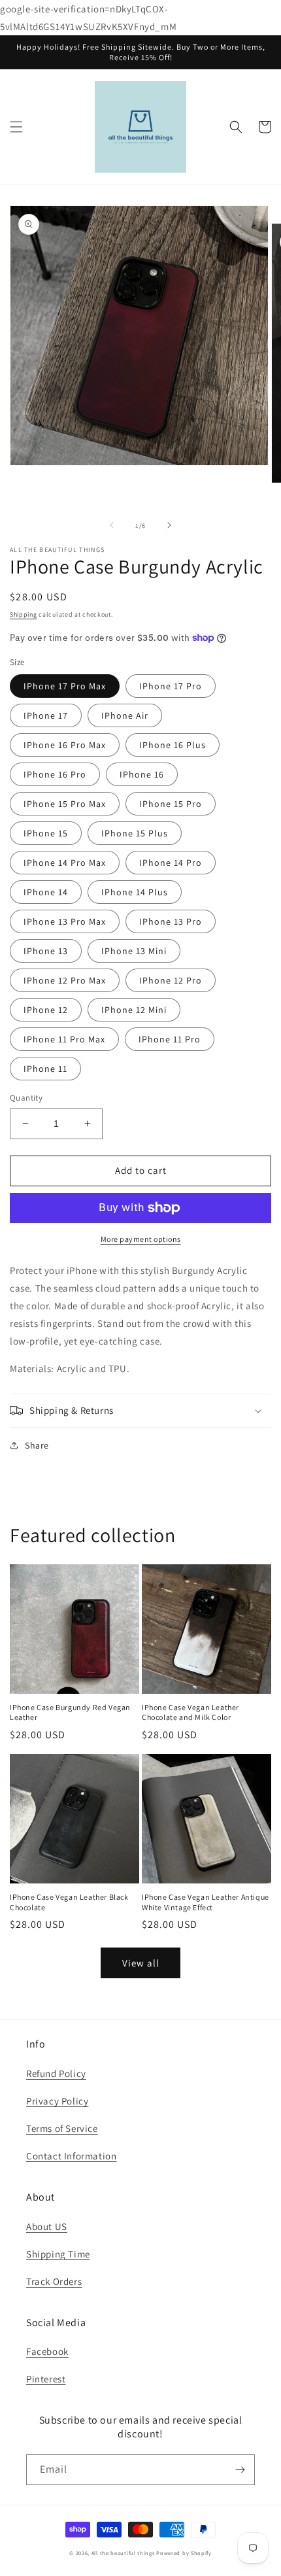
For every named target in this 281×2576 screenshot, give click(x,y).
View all (141, 1963)
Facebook (47, 2351)
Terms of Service (62, 2128)
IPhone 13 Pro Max (65, 921)
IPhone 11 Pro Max (64, 1039)
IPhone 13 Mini (134, 951)
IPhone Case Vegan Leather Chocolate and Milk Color (190, 1712)
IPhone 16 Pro (55, 774)
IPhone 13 (46, 951)
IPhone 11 (45, 1069)
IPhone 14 (46, 892)
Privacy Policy (57, 2101)
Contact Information (71, 2156)
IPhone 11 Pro (170, 1039)
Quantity (26, 1098)
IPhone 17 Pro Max (65, 686)
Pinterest (46, 2379)
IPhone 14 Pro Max (65, 863)
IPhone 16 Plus (173, 745)
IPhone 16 (142, 774)
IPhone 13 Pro (171, 921)
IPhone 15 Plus (135, 833)
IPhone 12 (46, 1010)
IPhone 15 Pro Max (65, 804)
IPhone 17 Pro (171, 686)
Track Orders (54, 2281)
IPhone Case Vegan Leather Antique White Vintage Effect (206, 1902)
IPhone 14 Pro (171, 863)
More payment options (141, 1239)
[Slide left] (112, 525)
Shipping (24, 614)
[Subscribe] (240, 2470)
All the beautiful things (123, 2553)
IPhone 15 (46, 833)
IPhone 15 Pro (171, 804)
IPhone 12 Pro (171, 980)
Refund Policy (56, 2073)
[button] (16, 127)
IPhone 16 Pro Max (65, 745)
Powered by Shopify (184, 2553)
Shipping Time (58, 2254)
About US (47, 2226)
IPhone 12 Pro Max (65, 980)
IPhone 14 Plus (135, 892)
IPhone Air (125, 715)
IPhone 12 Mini (134, 1010)
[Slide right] (169, 525)
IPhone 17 (46, 715)
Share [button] (37, 1445)
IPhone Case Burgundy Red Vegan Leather (70, 1712)
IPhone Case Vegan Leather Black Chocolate (69, 1902)
